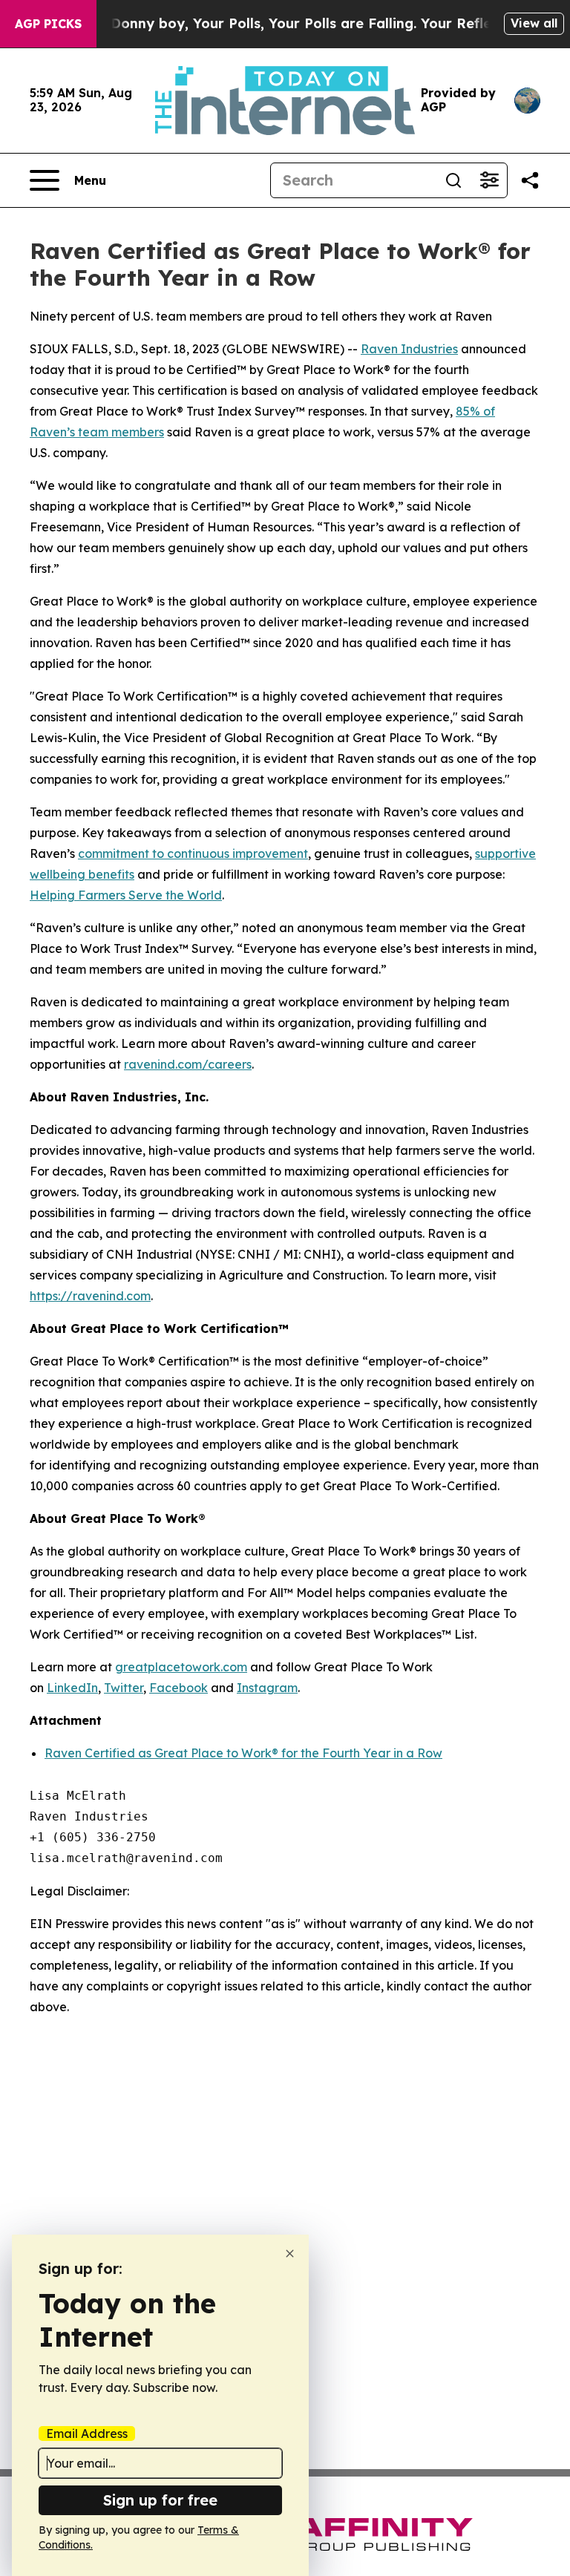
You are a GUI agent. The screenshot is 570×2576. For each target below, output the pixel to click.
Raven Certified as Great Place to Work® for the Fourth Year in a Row (243, 1753)
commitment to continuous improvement (193, 853)
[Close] (290, 2254)
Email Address (87, 2434)
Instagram (267, 1688)
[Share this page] (530, 180)
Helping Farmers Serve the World (126, 895)
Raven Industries (409, 349)
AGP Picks (48, 24)
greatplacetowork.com (181, 1667)
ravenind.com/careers (188, 1064)
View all (534, 23)
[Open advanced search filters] (489, 180)
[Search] (453, 180)
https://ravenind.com (90, 1296)
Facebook (178, 1688)
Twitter (124, 1688)
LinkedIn (72, 1688)
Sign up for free (160, 2500)
